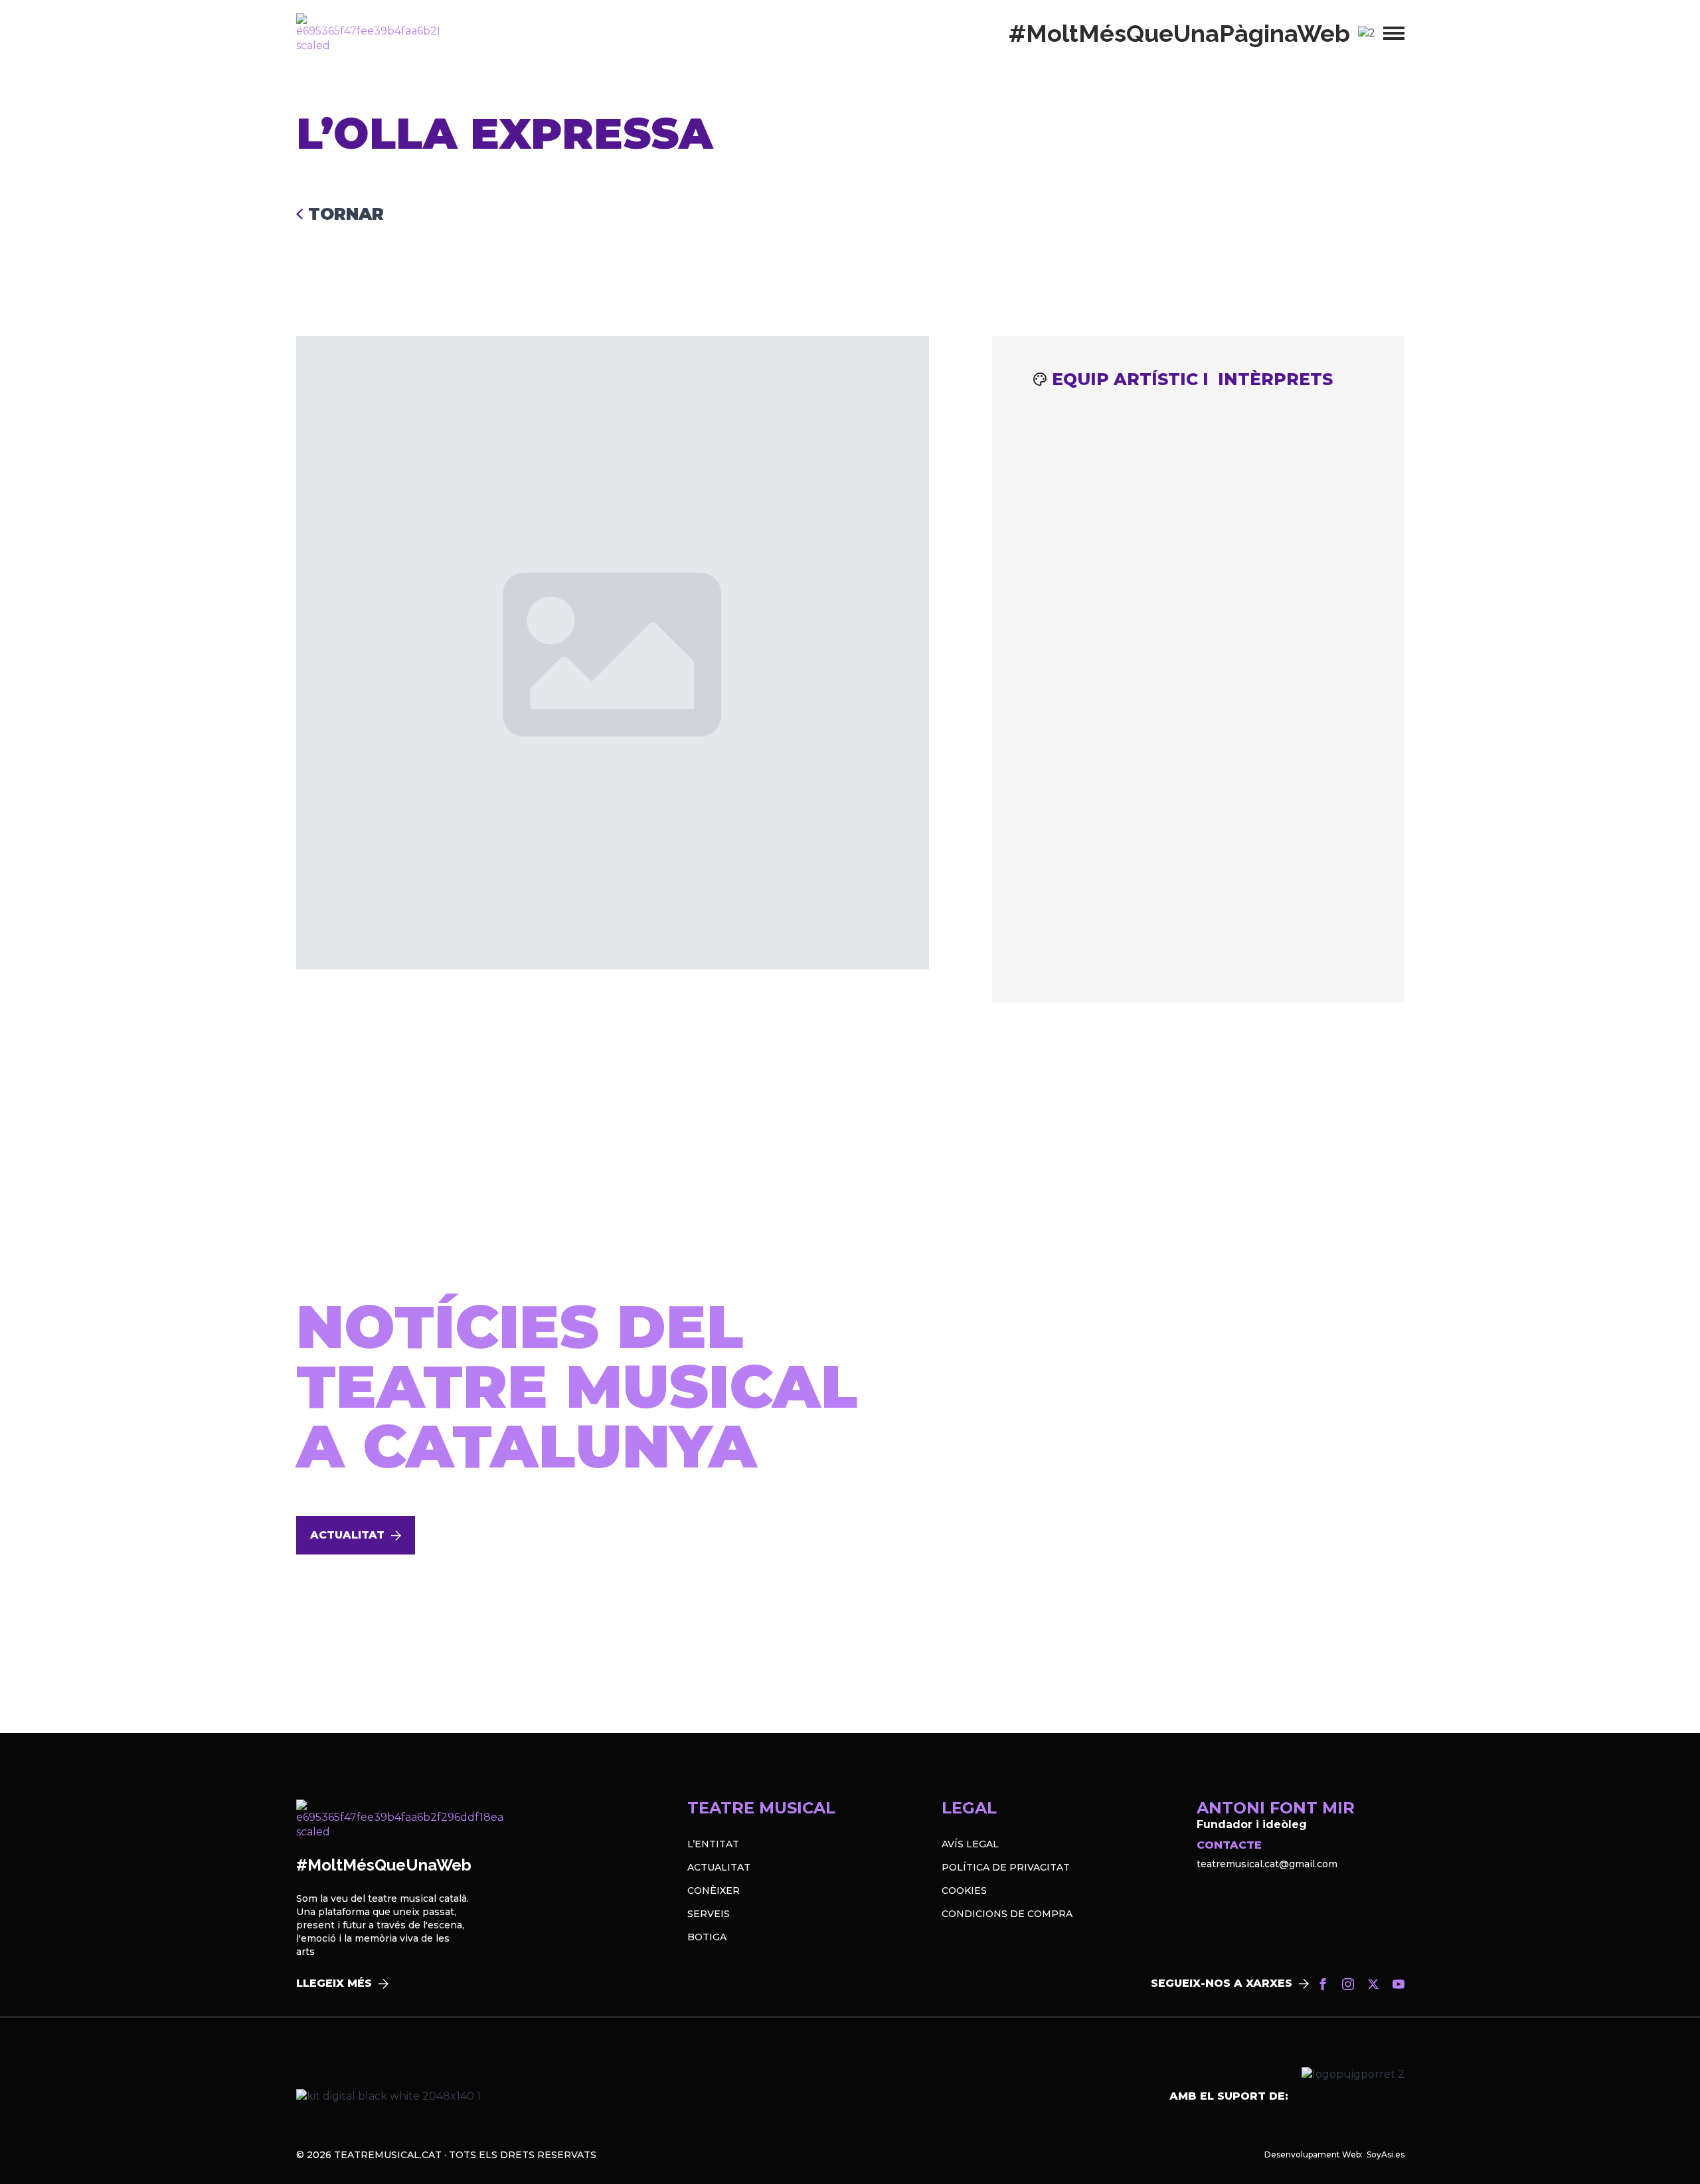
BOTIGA (707, 1937)
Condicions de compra (1007, 1914)
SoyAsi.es (1386, 2154)
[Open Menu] (1394, 33)
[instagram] (1348, 1984)
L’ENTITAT (713, 1844)
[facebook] (1323, 1984)
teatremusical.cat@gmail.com (1267, 1864)
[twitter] (1373, 1984)
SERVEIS (709, 1914)
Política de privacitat (1006, 1867)
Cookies (964, 1890)
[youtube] (1399, 1984)
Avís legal (970, 1844)
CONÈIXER (714, 1890)
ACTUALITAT (719, 1867)
